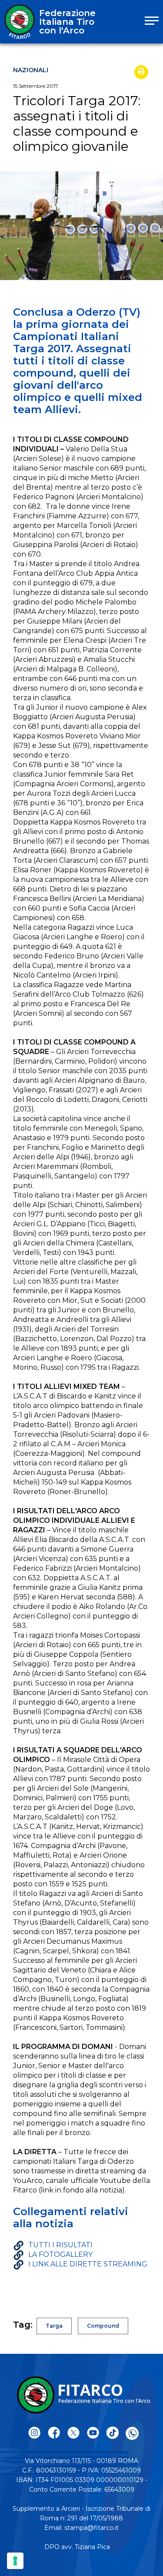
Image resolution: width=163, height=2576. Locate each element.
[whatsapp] (132, 2433)
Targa (54, 2326)
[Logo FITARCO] (20, 22)
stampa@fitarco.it (91, 2528)
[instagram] (35, 2433)
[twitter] (74, 2433)
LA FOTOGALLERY (60, 2254)
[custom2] (113, 2433)
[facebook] (54, 2433)
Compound (103, 2326)
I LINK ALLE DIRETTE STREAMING (88, 2264)
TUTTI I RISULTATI (60, 2245)
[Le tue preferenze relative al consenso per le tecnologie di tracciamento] (15, 2561)
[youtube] (93, 2433)
